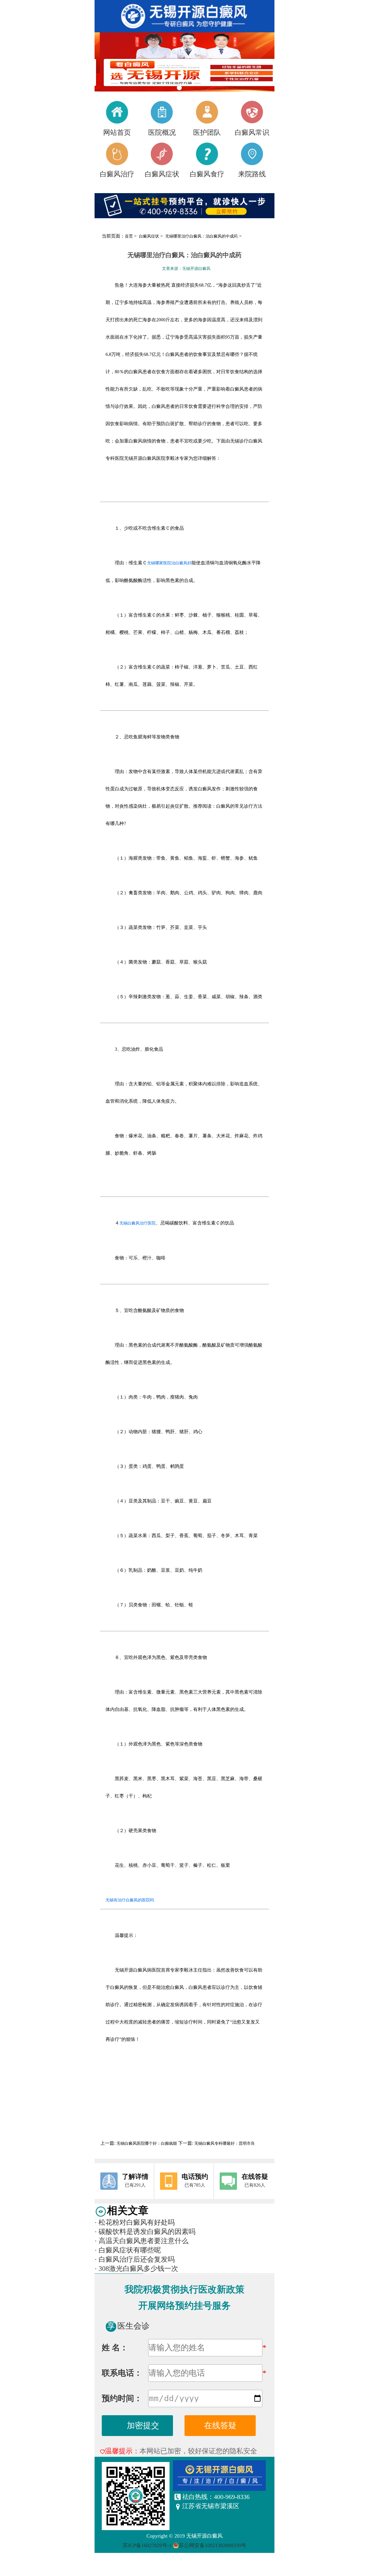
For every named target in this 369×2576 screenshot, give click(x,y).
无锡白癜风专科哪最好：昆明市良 (224, 2143)
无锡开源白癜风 (204, 2536)
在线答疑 (220, 2425)
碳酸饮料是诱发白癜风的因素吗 (145, 2232)
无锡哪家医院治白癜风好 (169, 563)
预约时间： (122, 2398)
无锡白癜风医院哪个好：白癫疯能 (147, 2143)
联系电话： (122, 2373)
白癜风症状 (150, 236)
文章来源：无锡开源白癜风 (186, 269)
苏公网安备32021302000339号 (212, 2545)
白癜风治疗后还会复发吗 (135, 2259)
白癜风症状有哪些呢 (128, 2250)
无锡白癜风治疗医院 (138, 1223)
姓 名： (115, 2348)
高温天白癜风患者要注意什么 (142, 2241)
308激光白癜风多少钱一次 (136, 2269)
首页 (129, 236)
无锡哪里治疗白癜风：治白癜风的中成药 (202, 236)
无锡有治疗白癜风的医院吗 (130, 1900)
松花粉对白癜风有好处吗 (135, 2222)
